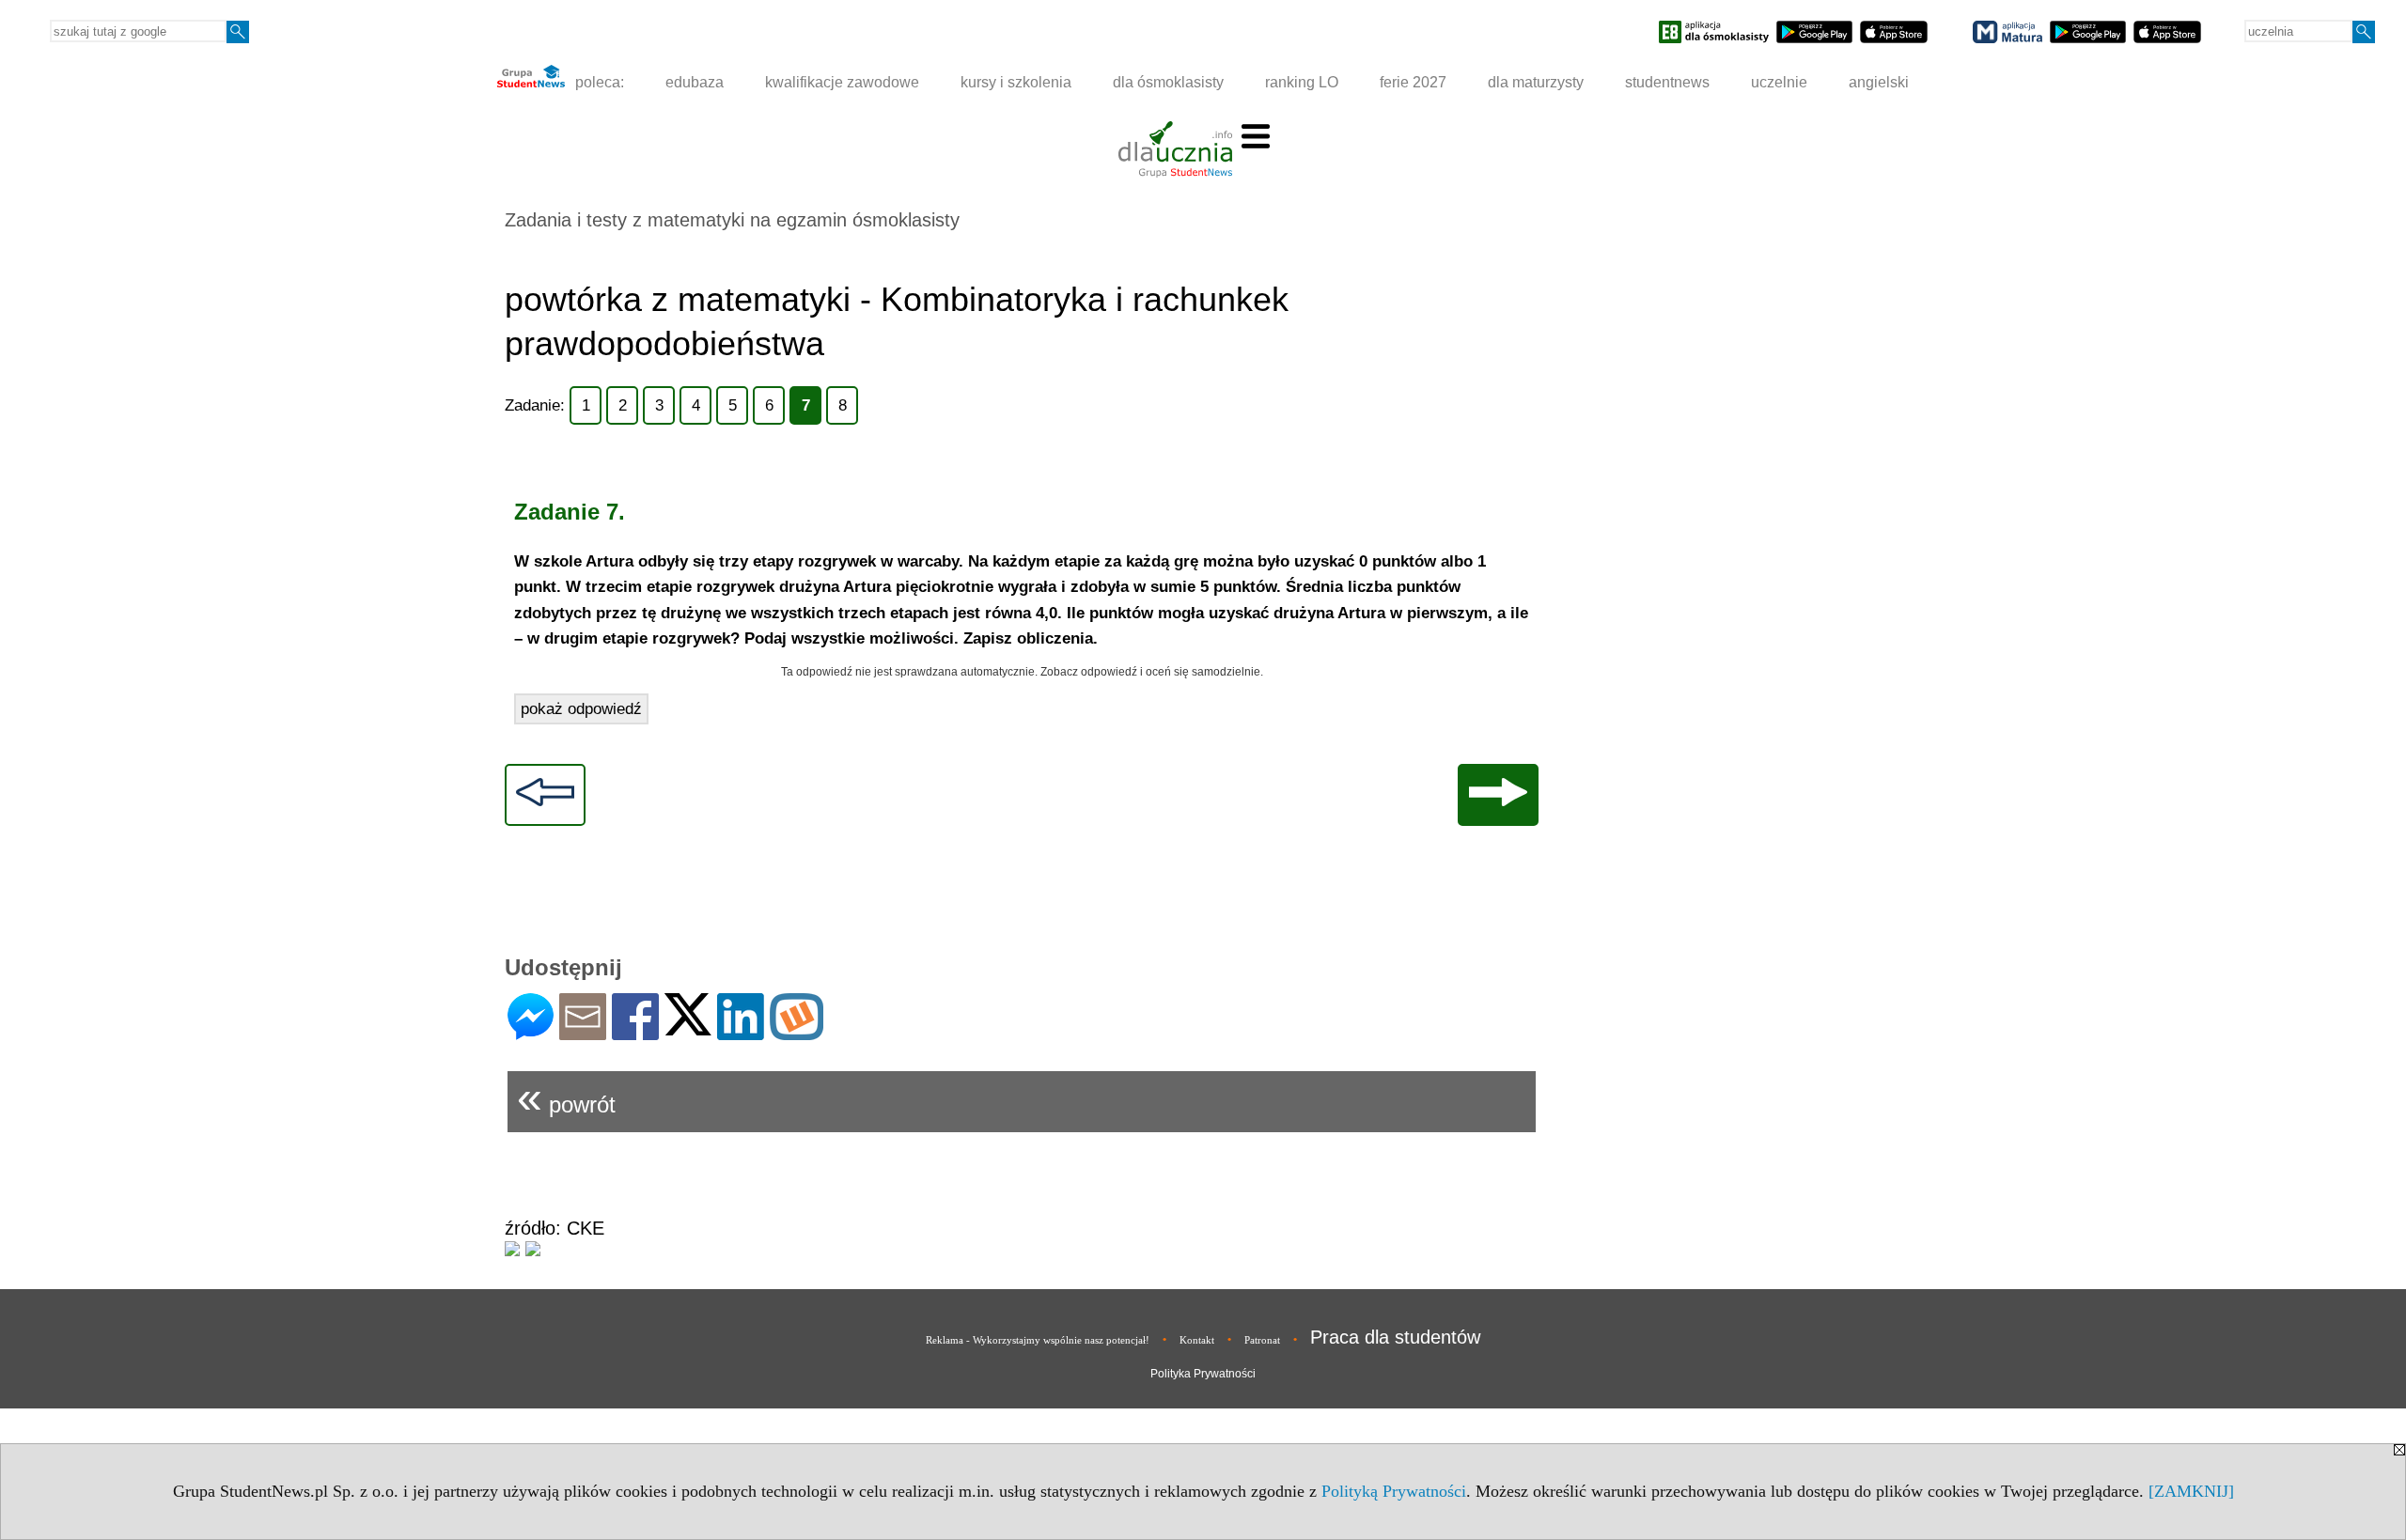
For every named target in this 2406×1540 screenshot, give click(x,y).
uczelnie (1779, 82)
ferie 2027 (1413, 82)
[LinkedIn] (741, 1032)
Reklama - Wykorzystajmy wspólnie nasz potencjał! (1038, 1340)
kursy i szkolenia (1016, 82)
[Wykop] (797, 1032)
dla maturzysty (1536, 82)
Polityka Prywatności (1203, 1374)
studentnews (1667, 82)
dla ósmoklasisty (1168, 82)
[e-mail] (583, 1032)
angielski (1879, 82)
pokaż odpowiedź (581, 709)
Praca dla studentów (1395, 1337)
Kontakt (1197, 1340)
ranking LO (1302, 82)
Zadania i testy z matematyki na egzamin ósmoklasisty (732, 220)
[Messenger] (531, 1032)
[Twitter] (688, 1027)
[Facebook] (635, 1032)
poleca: (598, 82)
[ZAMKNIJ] (2191, 1491)
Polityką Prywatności (1394, 1491)
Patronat (1262, 1340)
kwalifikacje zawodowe (842, 82)
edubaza (695, 82)
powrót (566, 1097)
